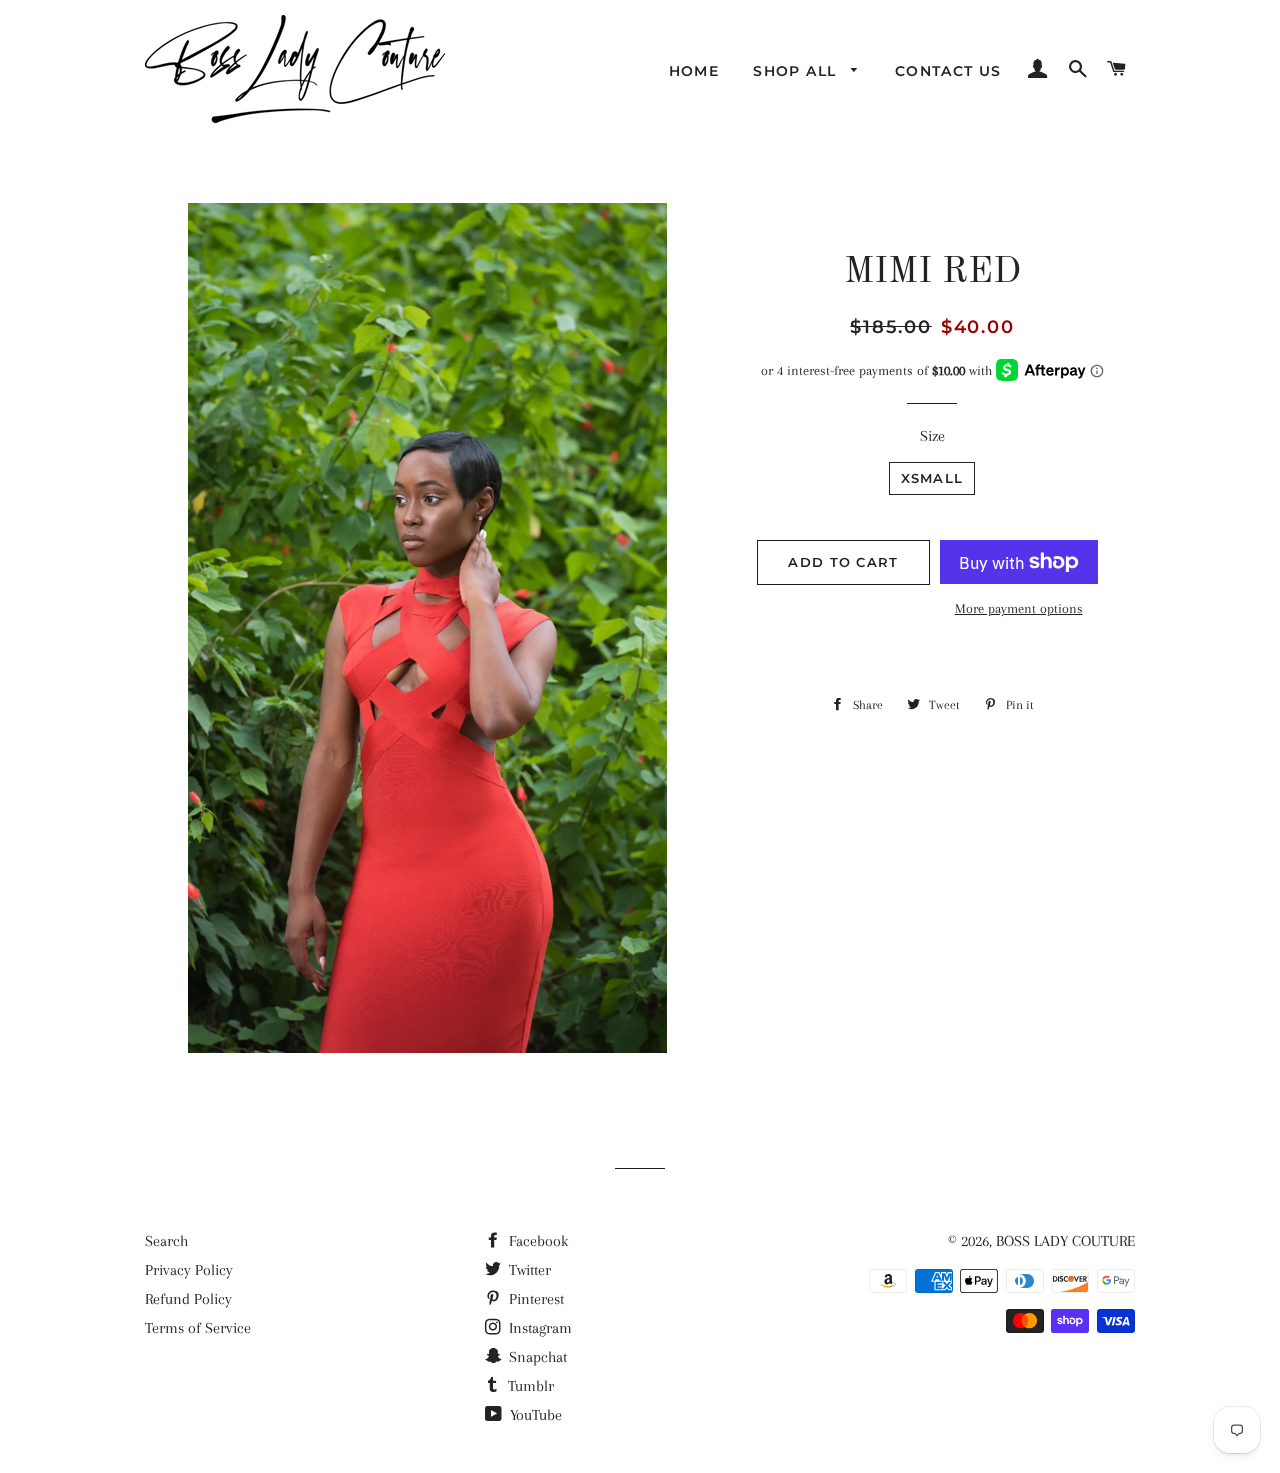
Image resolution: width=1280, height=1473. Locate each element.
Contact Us (948, 71)
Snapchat (536, 1357)
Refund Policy (188, 1299)
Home (694, 71)
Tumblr (529, 1386)
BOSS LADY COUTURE (1065, 1241)
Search (166, 1241)
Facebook (536, 1241)
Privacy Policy (189, 1270)
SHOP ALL (797, 71)
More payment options (1019, 608)
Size (932, 436)
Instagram (538, 1328)
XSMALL (932, 478)
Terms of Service (198, 1328)
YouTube (534, 1415)
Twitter (528, 1270)
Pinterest (534, 1299)
